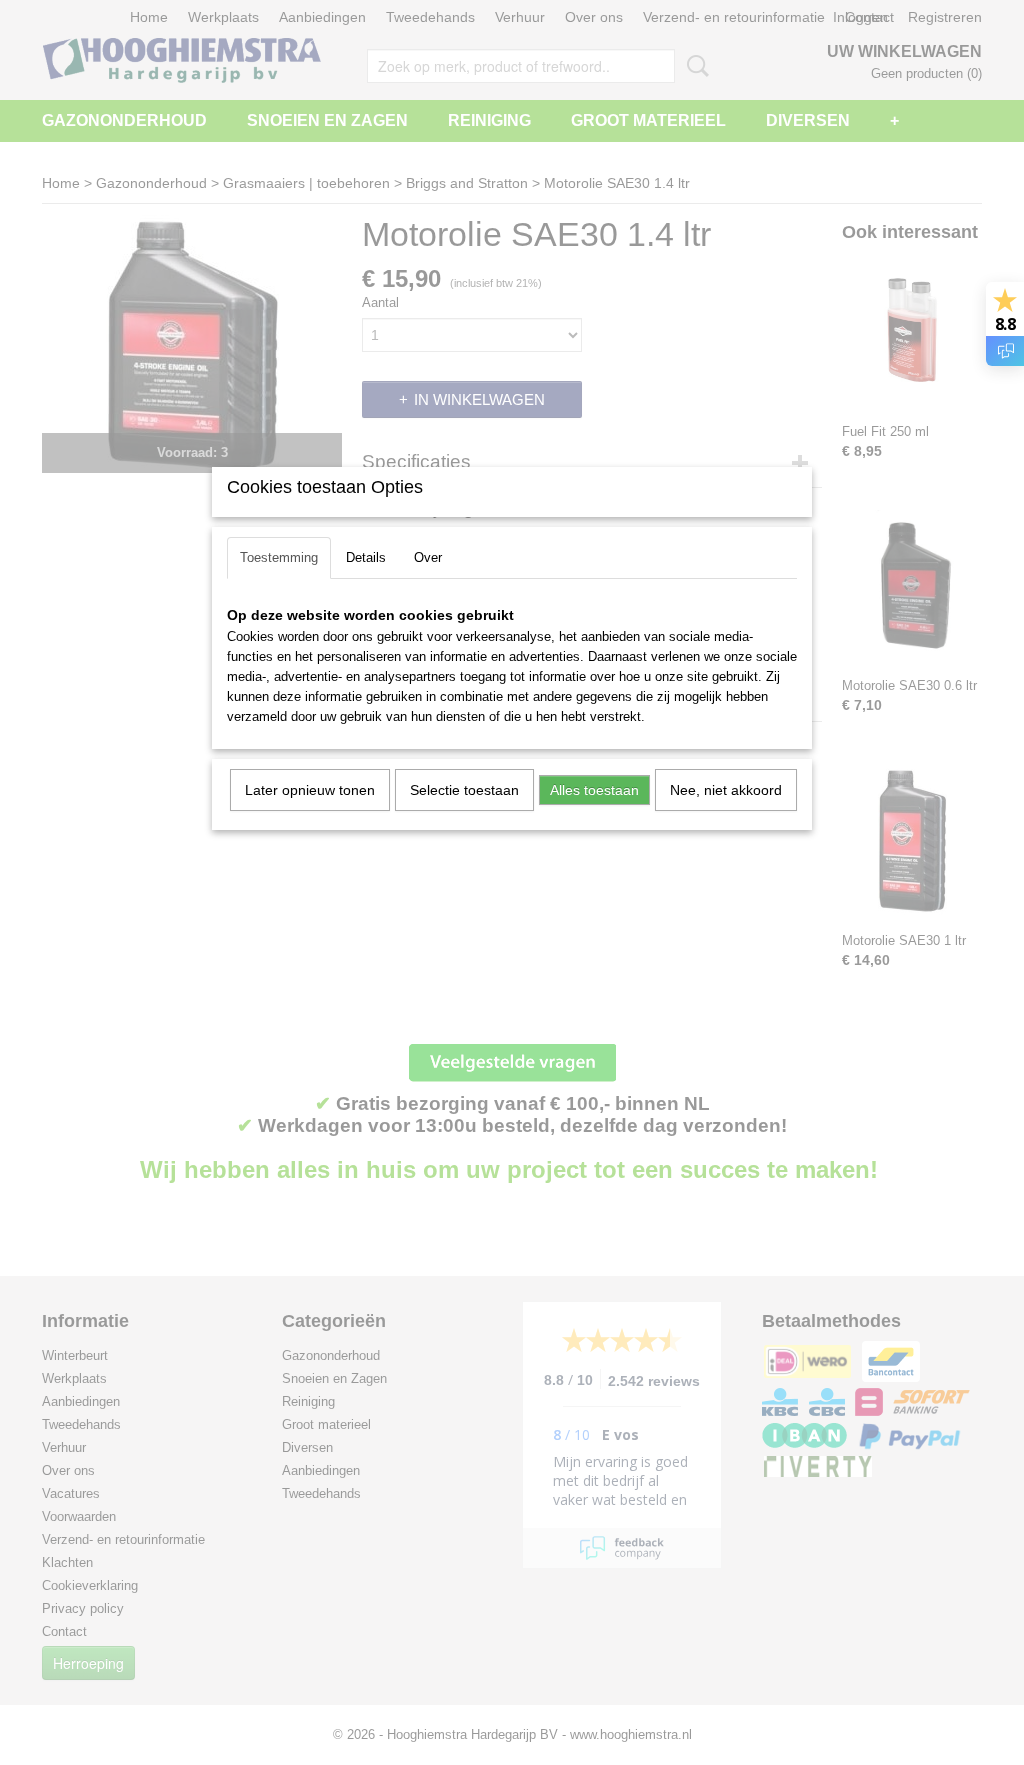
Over (428, 557)
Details (366, 557)
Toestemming (279, 557)
